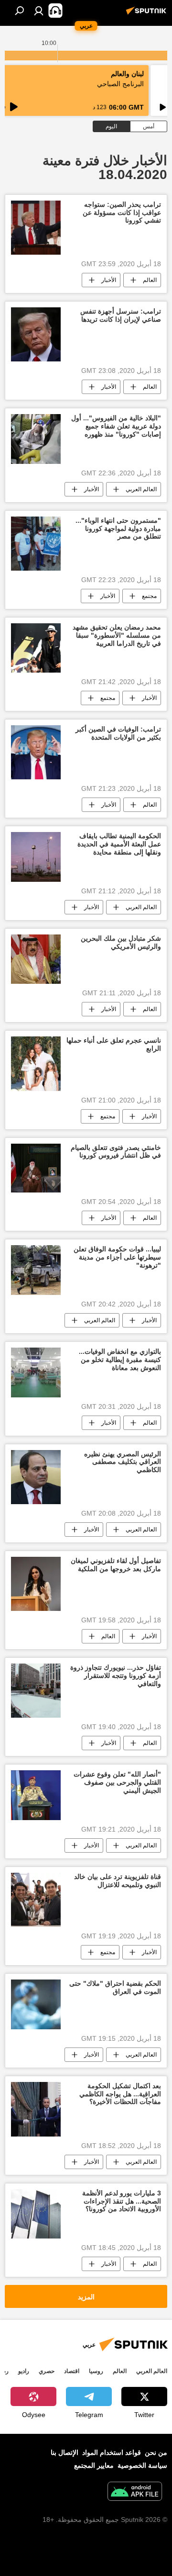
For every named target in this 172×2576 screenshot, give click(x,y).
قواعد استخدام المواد (112, 2452)
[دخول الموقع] (39, 11)
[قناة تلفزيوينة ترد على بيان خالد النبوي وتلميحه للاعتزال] (36, 1900)
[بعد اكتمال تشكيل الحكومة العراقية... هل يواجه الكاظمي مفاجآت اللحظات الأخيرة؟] (36, 2109)
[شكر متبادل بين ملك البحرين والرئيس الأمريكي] (36, 959)
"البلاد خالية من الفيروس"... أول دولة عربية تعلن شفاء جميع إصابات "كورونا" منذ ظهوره (116, 426)
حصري (47, 2371)
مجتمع (149, 596)
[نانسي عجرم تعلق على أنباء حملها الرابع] (36, 1063)
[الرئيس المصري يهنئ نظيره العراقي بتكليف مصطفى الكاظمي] (36, 1477)
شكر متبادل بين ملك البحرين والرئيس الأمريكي (121, 942)
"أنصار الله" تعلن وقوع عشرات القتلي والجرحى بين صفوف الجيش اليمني (117, 1782)
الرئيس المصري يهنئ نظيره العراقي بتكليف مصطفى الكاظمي (123, 1462)
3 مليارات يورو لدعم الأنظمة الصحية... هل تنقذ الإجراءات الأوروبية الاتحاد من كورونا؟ (122, 2201)
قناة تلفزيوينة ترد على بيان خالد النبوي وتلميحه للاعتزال (118, 1881)
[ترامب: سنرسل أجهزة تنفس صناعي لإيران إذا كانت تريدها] (36, 334)
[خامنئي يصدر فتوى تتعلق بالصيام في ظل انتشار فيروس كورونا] (36, 1168)
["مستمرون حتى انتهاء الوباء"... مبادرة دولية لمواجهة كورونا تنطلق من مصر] (36, 544)
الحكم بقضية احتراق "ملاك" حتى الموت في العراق (115, 1987)
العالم (150, 280)
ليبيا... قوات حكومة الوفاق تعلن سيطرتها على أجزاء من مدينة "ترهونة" (117, 1257)
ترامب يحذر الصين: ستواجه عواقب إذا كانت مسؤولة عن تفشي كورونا (122, 213)
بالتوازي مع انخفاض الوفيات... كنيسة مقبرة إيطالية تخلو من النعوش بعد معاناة (120, 1360)
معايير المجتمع (94, 2465)
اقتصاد (72, 2371)
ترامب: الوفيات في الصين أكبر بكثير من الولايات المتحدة (118, 733)
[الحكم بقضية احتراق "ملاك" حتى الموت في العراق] (36, 2004)
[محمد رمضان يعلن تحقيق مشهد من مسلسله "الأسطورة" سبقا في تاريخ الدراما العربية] (36, 648)
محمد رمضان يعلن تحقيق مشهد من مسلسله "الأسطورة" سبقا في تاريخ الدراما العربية (117, 635)
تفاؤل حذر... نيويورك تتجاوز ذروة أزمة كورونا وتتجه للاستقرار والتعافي (116, 1676)
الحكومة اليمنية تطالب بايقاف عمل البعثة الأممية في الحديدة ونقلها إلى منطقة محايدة (119, 844)
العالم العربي (141, 489)
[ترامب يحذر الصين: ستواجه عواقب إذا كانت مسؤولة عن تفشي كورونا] (36, 228)
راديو (24, 2371)
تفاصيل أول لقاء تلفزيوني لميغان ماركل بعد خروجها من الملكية (116, 1565)
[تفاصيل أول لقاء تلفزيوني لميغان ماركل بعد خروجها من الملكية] (36, 1584)
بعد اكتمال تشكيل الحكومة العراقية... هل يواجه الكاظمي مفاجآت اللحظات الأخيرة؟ (120, 2094)
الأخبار (109, 280)
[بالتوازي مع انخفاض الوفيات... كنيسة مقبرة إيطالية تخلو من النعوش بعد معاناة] (36, 1372)
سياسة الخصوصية (142, 2465)
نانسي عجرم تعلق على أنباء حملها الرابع (114, 1044)
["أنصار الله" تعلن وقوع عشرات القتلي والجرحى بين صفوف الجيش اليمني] (36, 1795)
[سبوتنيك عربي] (148, 14)
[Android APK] (135, 2492)
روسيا (96, 2371)
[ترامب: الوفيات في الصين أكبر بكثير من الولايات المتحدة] (36, 752)
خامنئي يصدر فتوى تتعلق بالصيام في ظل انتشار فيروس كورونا (116, 1152)
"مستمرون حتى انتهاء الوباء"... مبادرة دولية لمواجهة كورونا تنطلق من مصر (118, 529)
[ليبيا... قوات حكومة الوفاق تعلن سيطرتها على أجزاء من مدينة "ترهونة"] (36, 1270)
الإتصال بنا (64, 2452)
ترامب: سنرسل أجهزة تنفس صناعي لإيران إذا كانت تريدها (121, 315)
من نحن (156, 2452)
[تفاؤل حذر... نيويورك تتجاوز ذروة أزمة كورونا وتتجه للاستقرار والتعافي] (36, 1691)
